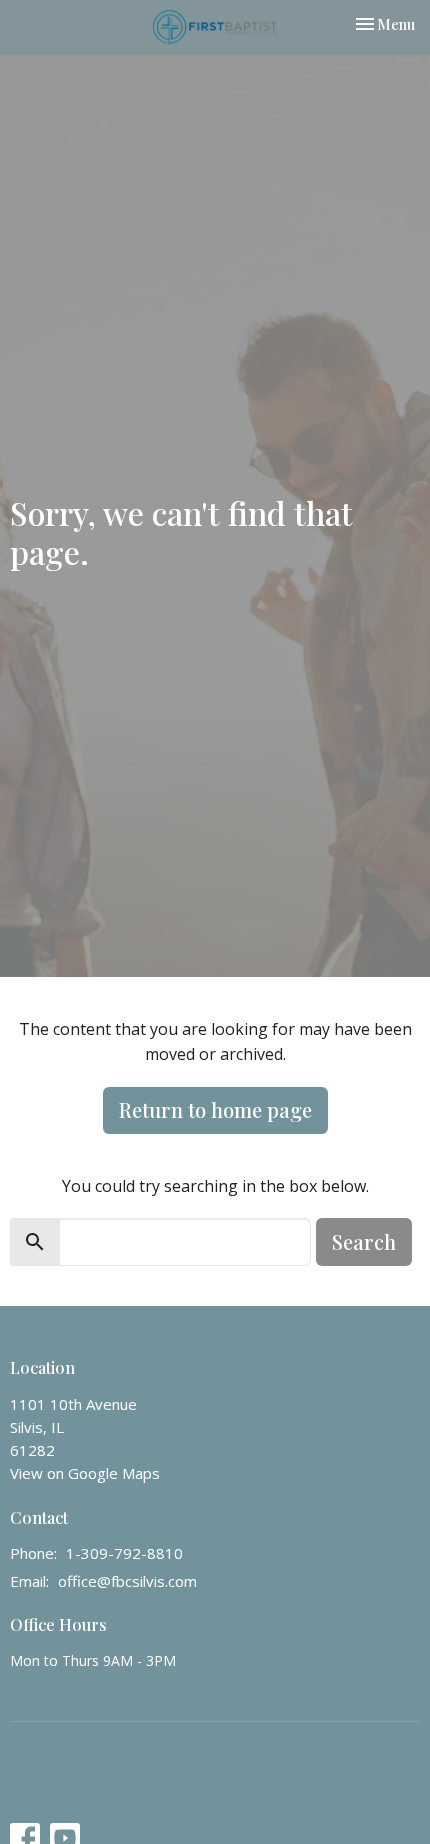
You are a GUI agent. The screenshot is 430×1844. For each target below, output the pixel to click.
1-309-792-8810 (124, 1553)
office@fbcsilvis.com (127, 1581)
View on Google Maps (85, 1473)
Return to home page (215, 1109)
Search (364, 1241)
